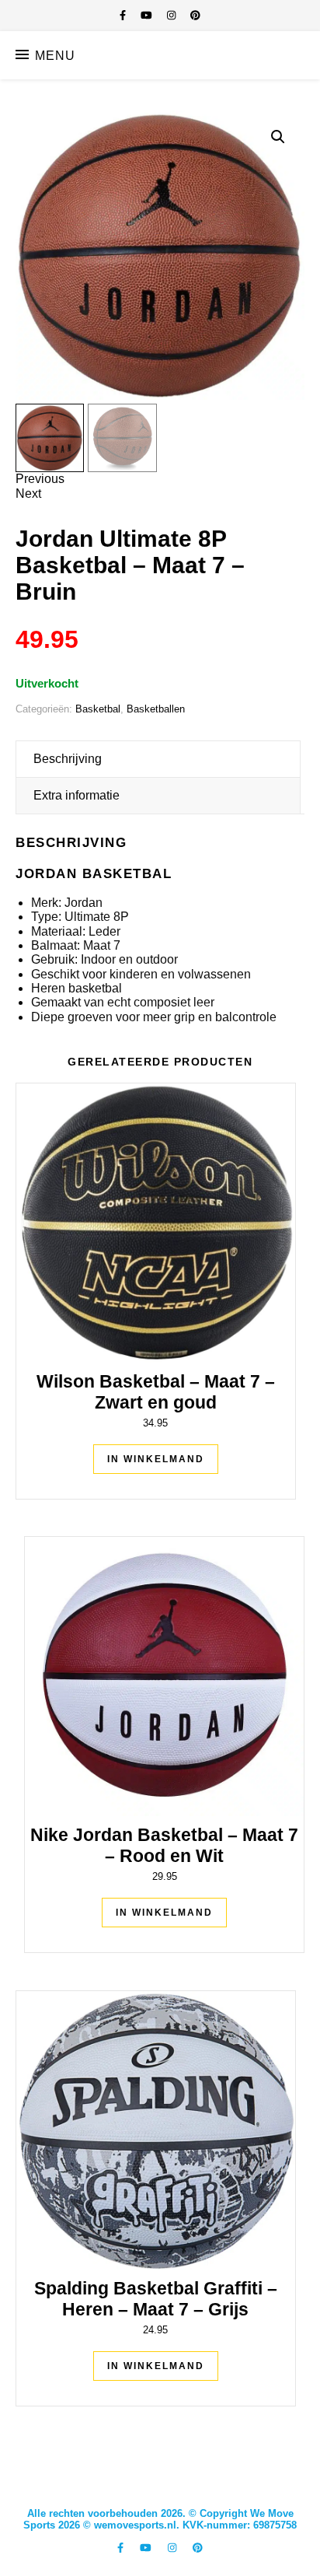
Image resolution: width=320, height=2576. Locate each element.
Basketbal (98, 709)
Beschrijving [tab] (68, 759)
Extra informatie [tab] (77, 795)
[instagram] (173, 15)
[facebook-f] (124, 15)
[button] (278, 137)
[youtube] (148, 15)
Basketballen (156, 709)
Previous (40, 479)
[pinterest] (195, 15)
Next (28, 493)
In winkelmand (156, 1459)
